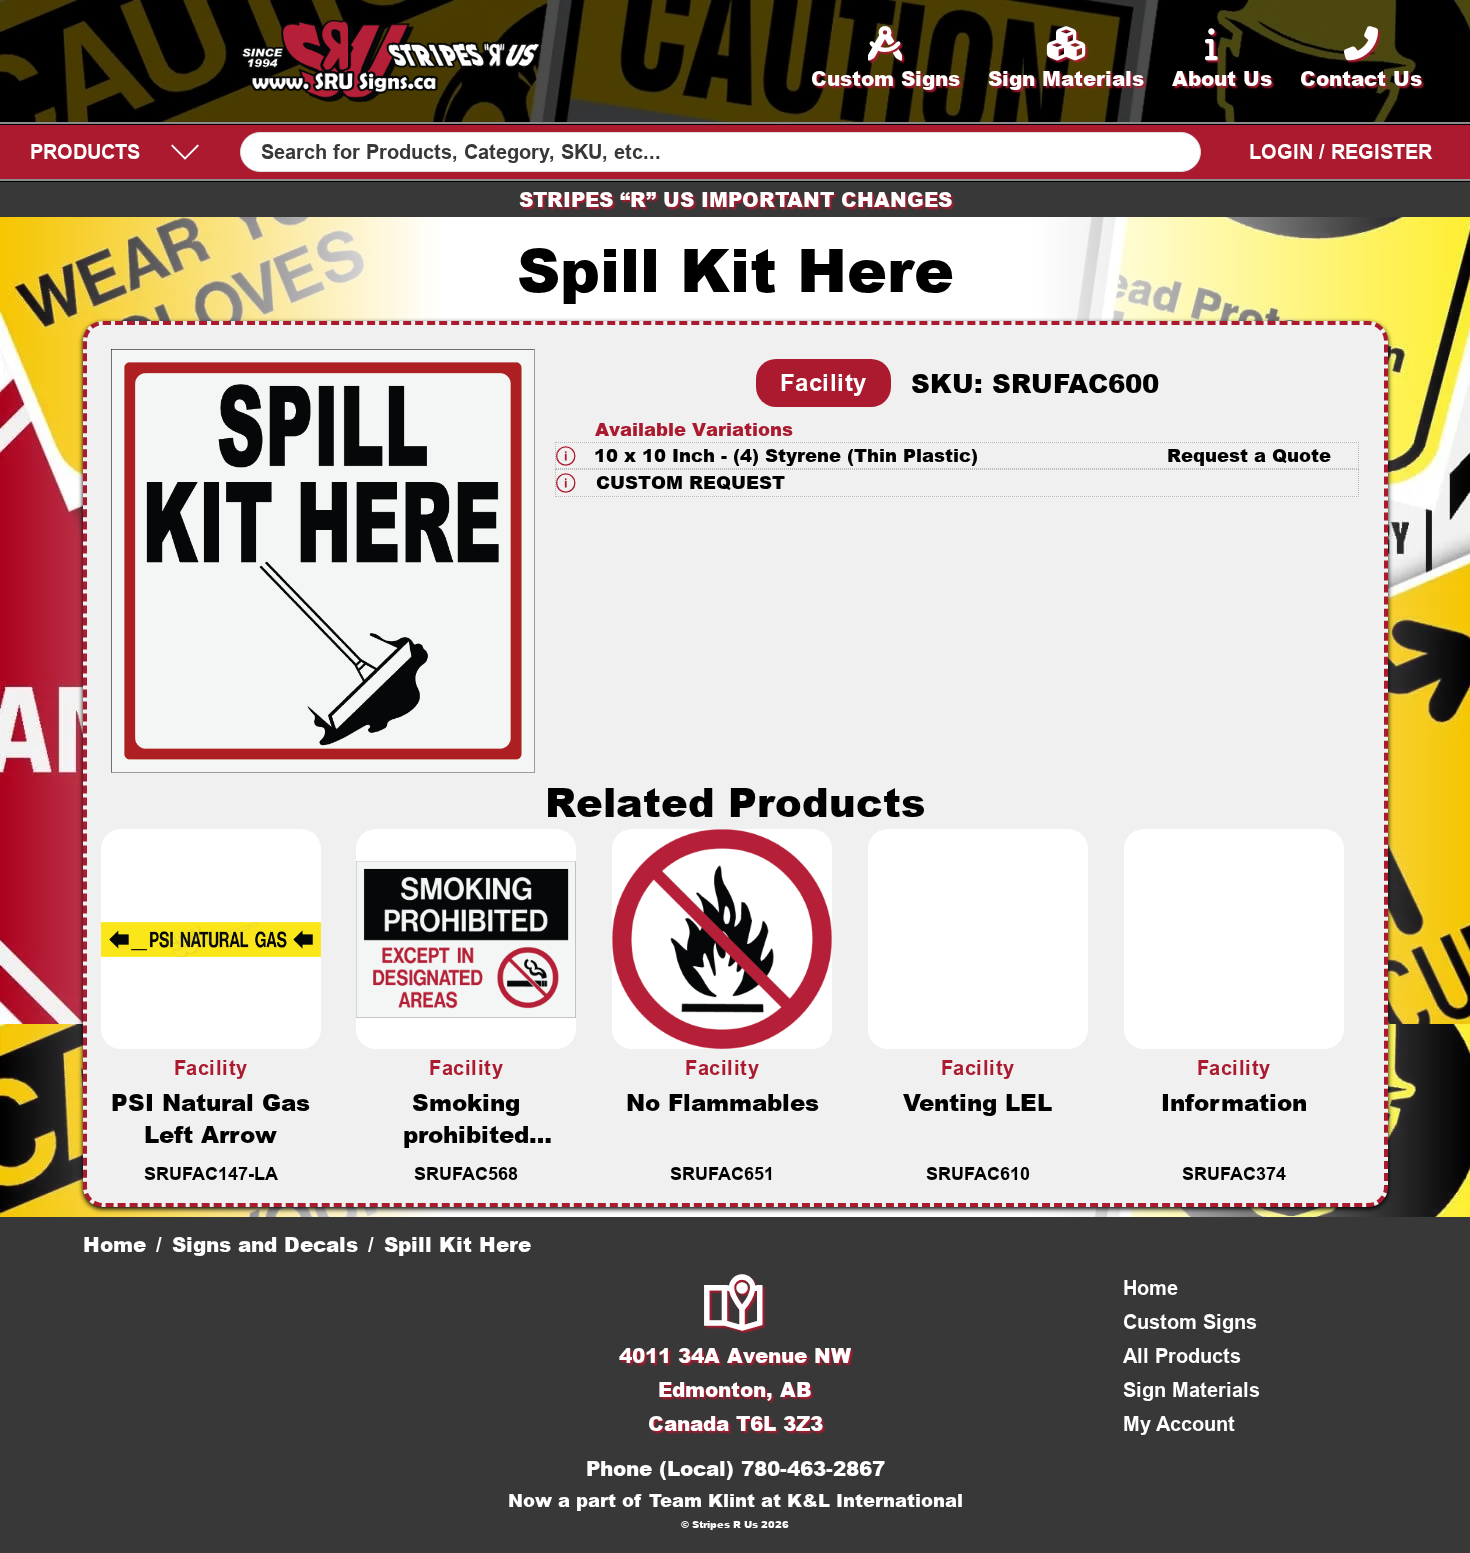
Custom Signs (1190, 1322)
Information (1234, 1102)
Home (114, 1244)
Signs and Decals (265, 1244)
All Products (1182, 1356)
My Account (1179, 1424)
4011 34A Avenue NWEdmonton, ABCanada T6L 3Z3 (735, 1389)
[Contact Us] (735, 1305)
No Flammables (722, 1102)
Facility (823, 382)
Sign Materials (1191, 1390)
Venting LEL (977, 1102)
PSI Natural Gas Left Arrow (210, 1118)
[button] (957, 455)
